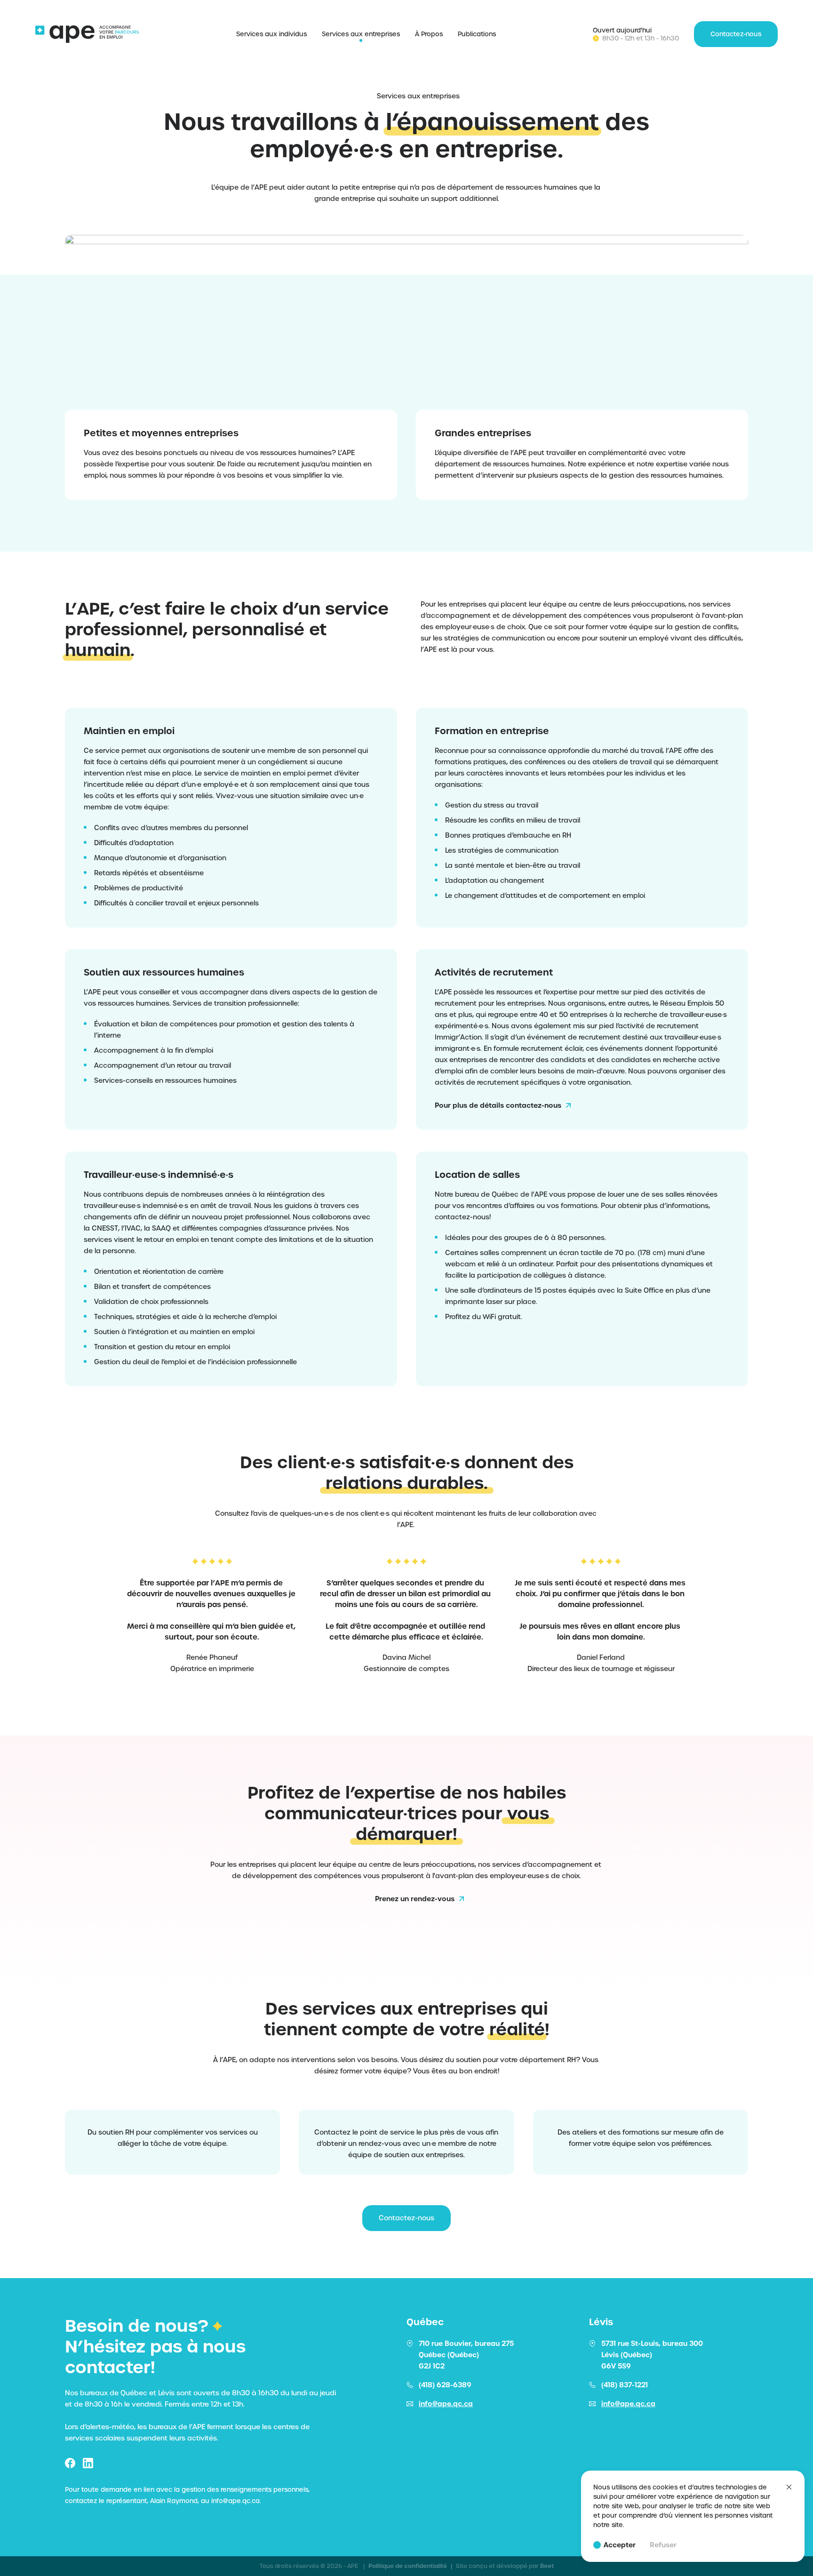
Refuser (663, 2545)
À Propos (429, 34)
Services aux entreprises (361, 34)
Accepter (620, 2545)
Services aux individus (271, 34)
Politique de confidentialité (410, 2566)
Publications (477, 34)
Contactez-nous (406, 2218)
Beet (547, 2566)
